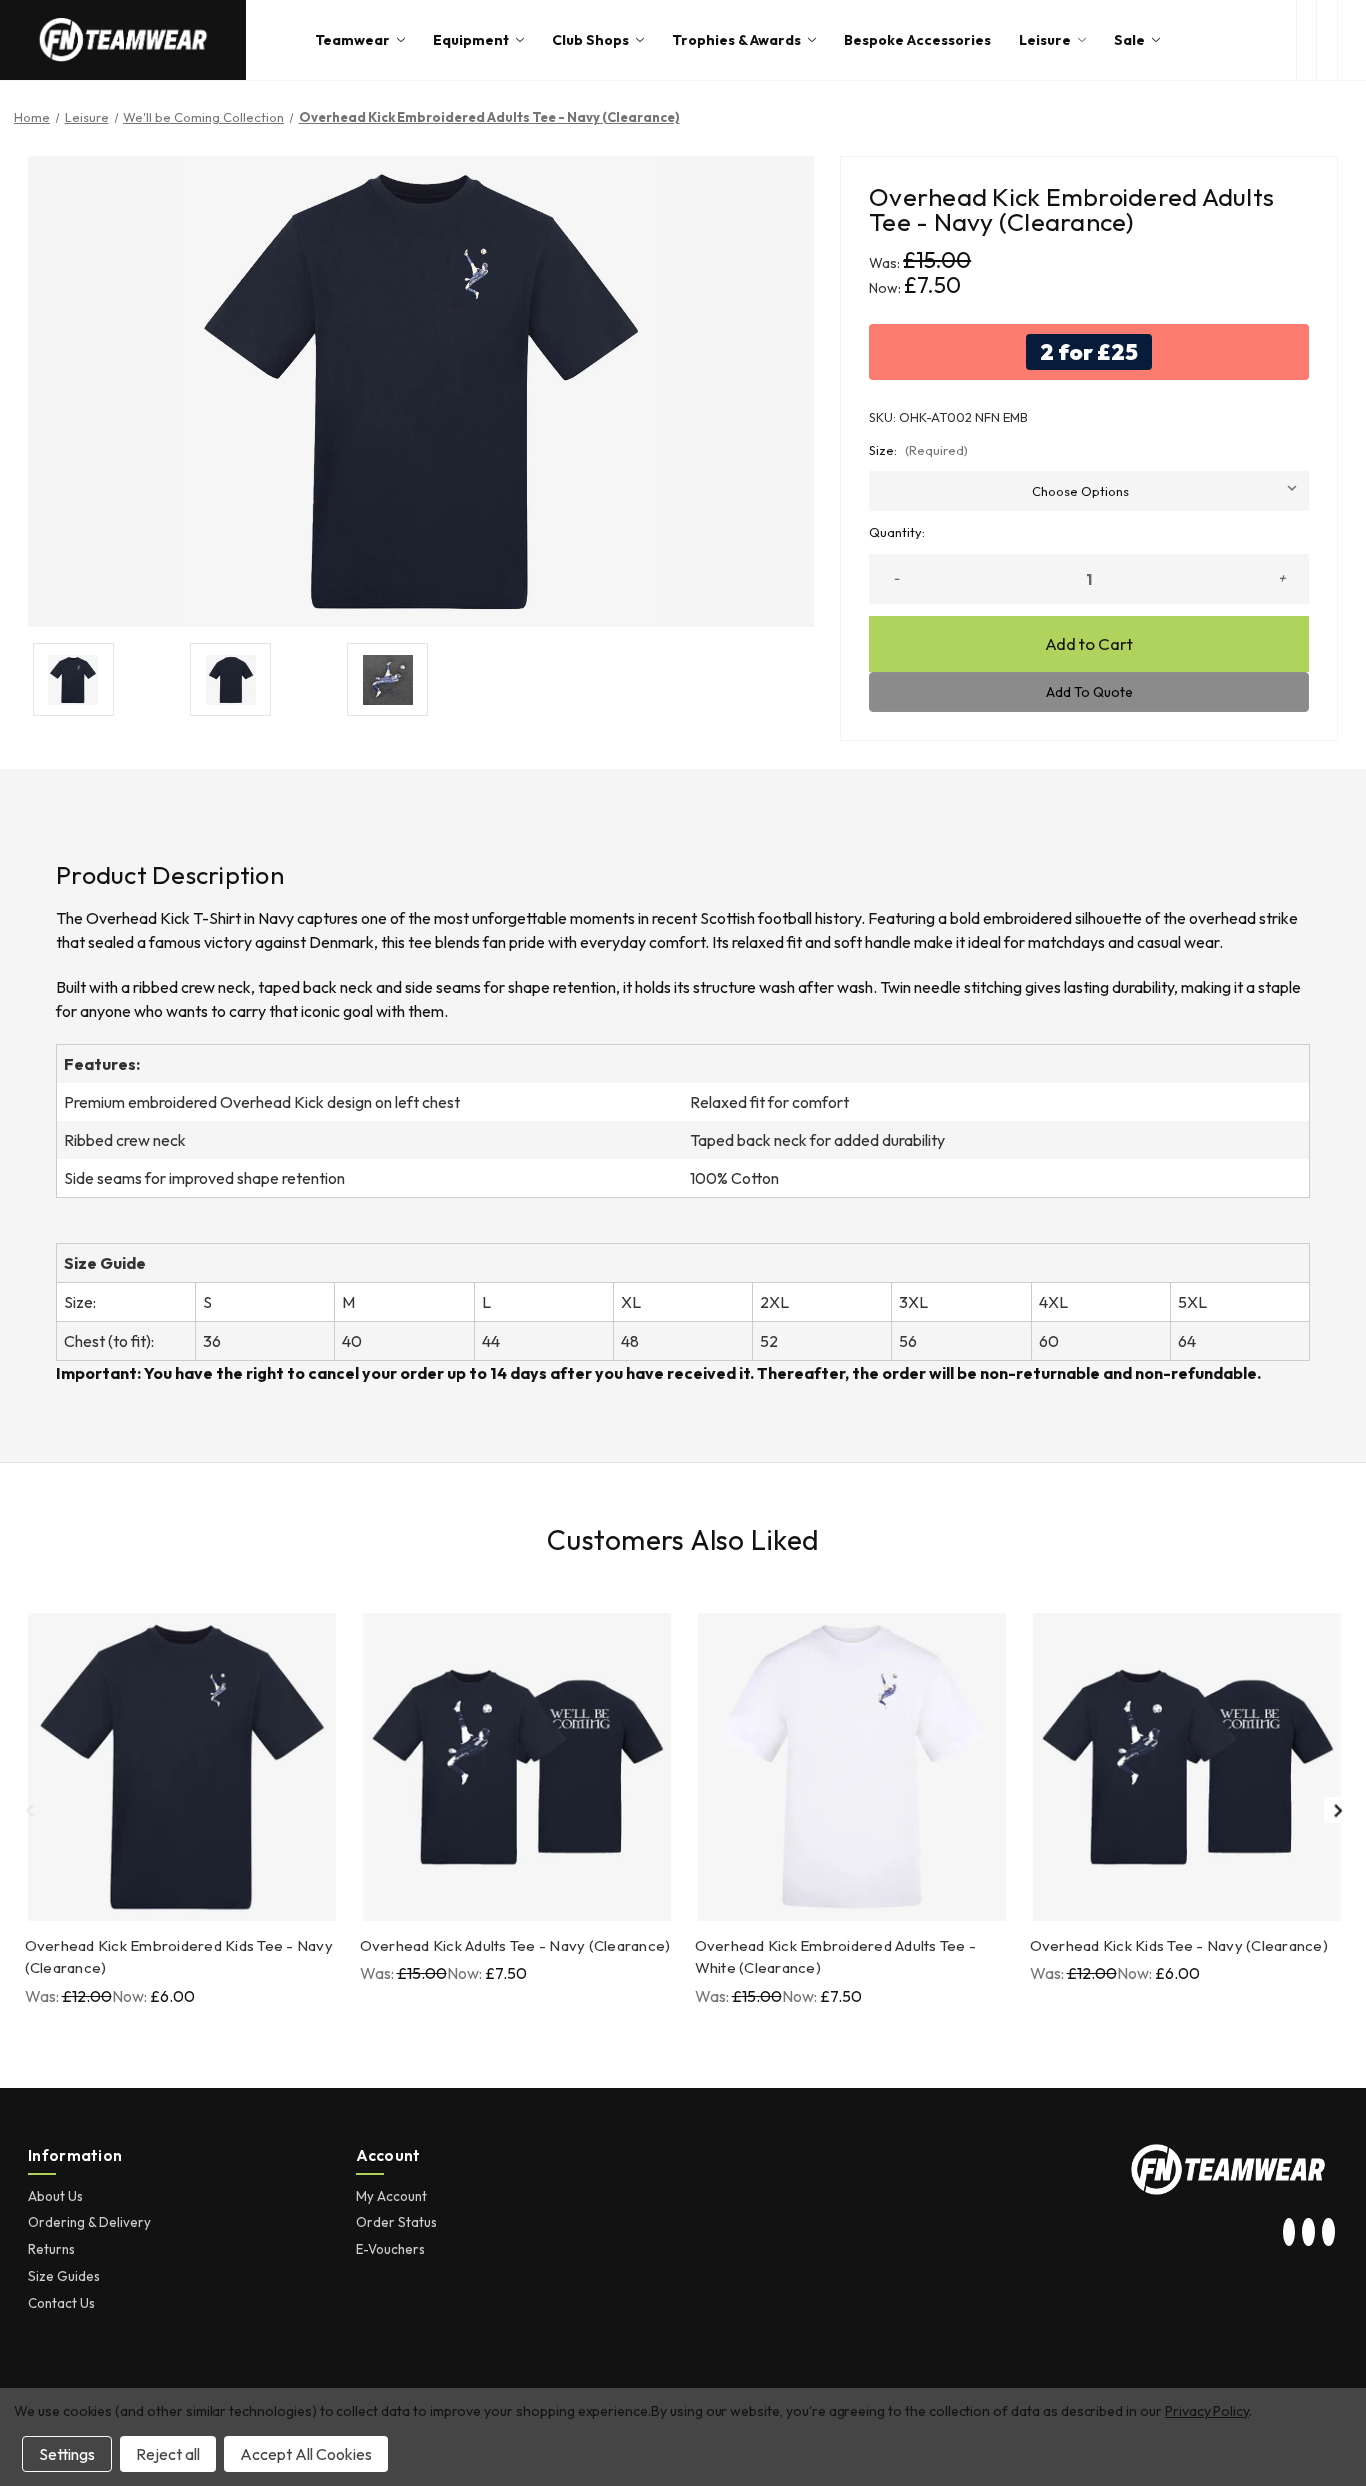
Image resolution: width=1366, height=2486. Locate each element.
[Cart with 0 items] (1352, 40)
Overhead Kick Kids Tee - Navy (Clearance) (1179, 1945)
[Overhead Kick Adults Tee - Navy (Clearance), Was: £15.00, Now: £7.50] (517, 1767)
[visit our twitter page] (1309, 2233)
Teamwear (352, 40)
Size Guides (64, 2276)
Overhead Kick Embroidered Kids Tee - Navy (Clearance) (179, 1957)
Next (1337, 1810)
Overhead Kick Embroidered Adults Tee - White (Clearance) (836, 1957)
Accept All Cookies (306, 2454)
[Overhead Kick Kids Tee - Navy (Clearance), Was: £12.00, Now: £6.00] (1187, 1767)
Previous (29, 1810)
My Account (391, 2196)
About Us (55, 2196)
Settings (67, 2454)
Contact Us (61, 2303)
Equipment (471, 40)
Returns (51, 2249)
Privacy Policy (1207, 2411)
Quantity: (897, 532)
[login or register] (1326, 40)
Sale (1129, 40)
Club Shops (590, 40)
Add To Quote (1089, 692)
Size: (918, 450)
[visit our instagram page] (1289, 2233)
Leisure (1045, 40)
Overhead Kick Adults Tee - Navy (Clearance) (515, 1945)
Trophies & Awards (736, 40)
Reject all (168, 2454)
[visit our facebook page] (1328, 2233)
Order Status (396, 2222)
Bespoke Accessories (917, 40)
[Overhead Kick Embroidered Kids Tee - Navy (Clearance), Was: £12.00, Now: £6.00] (182, 1767)
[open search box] (1306, 40)
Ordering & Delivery (89, 2222)
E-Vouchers (390, 2249)
